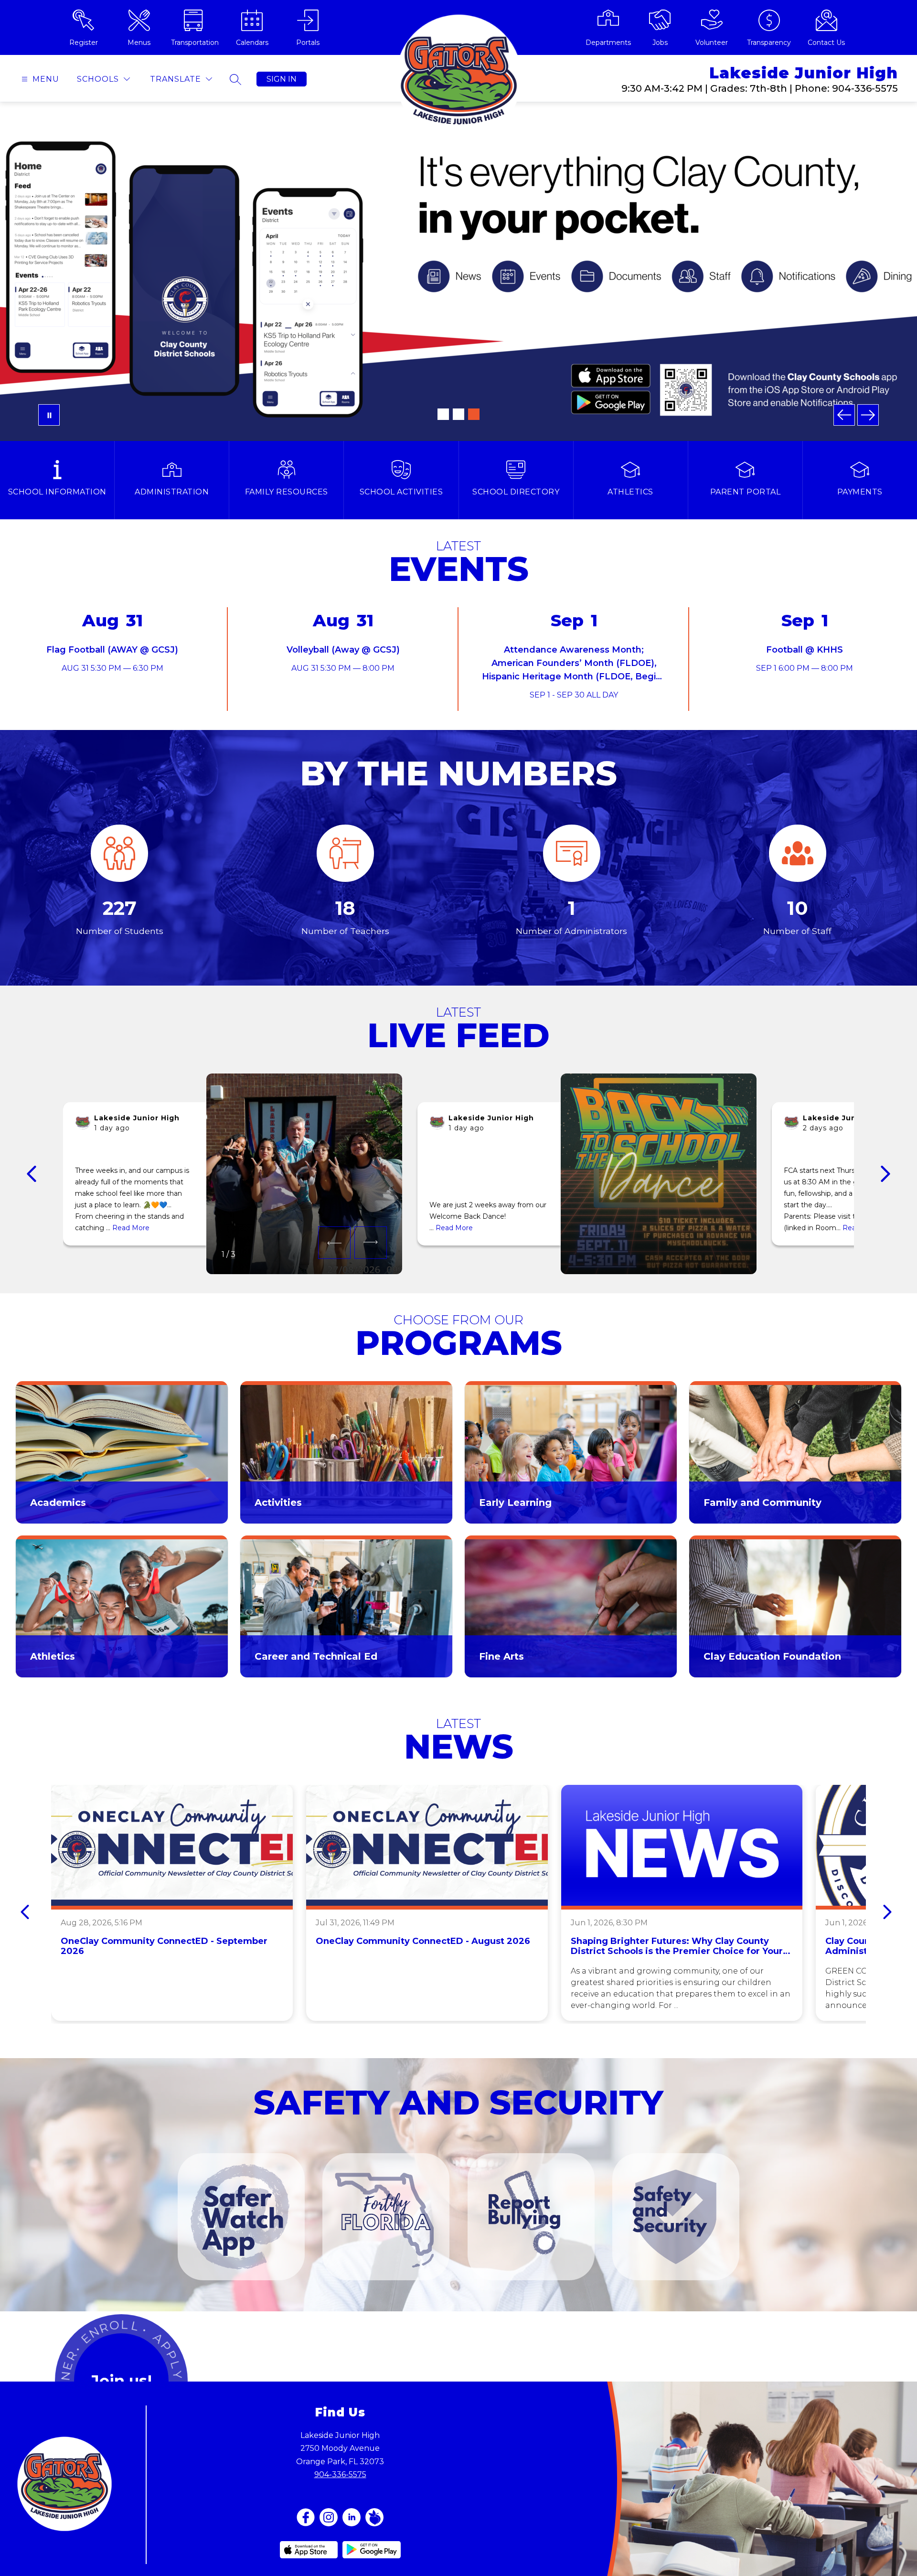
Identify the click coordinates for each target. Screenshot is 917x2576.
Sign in (282, 79)
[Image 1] (443, 414)
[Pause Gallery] (49, 415)
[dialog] (122, 1452)
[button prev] (32, 1174)
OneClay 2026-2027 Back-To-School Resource (459, 340)
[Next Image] (868, 415)
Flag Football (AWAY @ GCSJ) (112, 650)
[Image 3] (474, 414)
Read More (131, 1228)
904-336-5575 (340, 2474)
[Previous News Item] (25, 1912)
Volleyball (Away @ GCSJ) (343, 650)
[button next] (371, 1243)
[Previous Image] (844, 415)
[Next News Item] (887, 1912)
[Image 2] (458, 414)
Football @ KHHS (805, 650)
